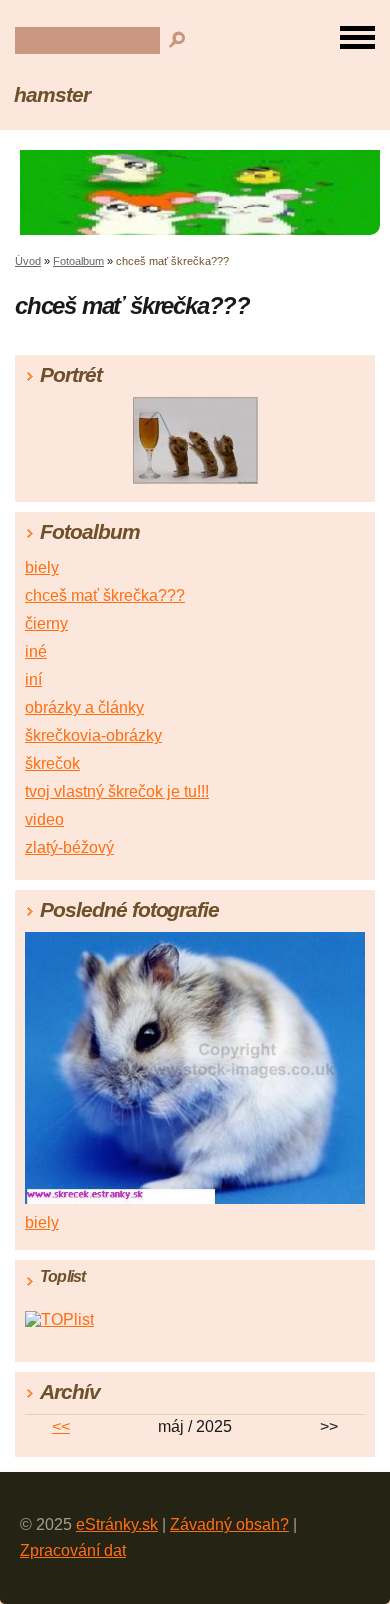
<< (61, 1426)
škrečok (52, 763)
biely (42, 567)
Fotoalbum (78, 261)
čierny (46, 623)
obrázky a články (84, 707)
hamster (52, 94)
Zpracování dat (73, 1550)
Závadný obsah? (229, 1524)
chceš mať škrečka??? (105, 595)
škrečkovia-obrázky (93, 735)
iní (33, 679)
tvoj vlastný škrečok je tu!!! (117, 791)
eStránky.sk (117, 1524)
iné (36, 651)
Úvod (28, 261)
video (44, 819)
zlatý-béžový (69, 847)
